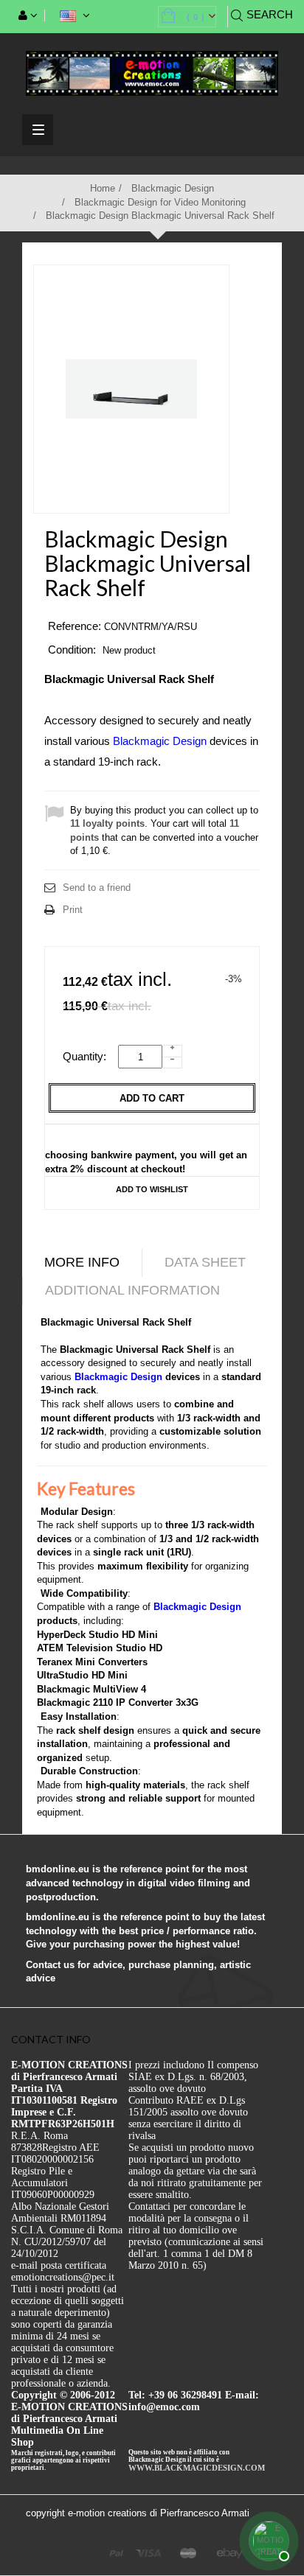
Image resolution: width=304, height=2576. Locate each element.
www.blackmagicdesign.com (197, 2468)
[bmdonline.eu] (152, 73)
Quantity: (89, 1056)
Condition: (72, 650)
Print (73, 910)
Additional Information (132, 1290)
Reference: (75, 626)
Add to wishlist (152, 1189)
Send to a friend (97, 888)
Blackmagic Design (160, 741)
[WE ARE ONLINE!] (267, 2539)
